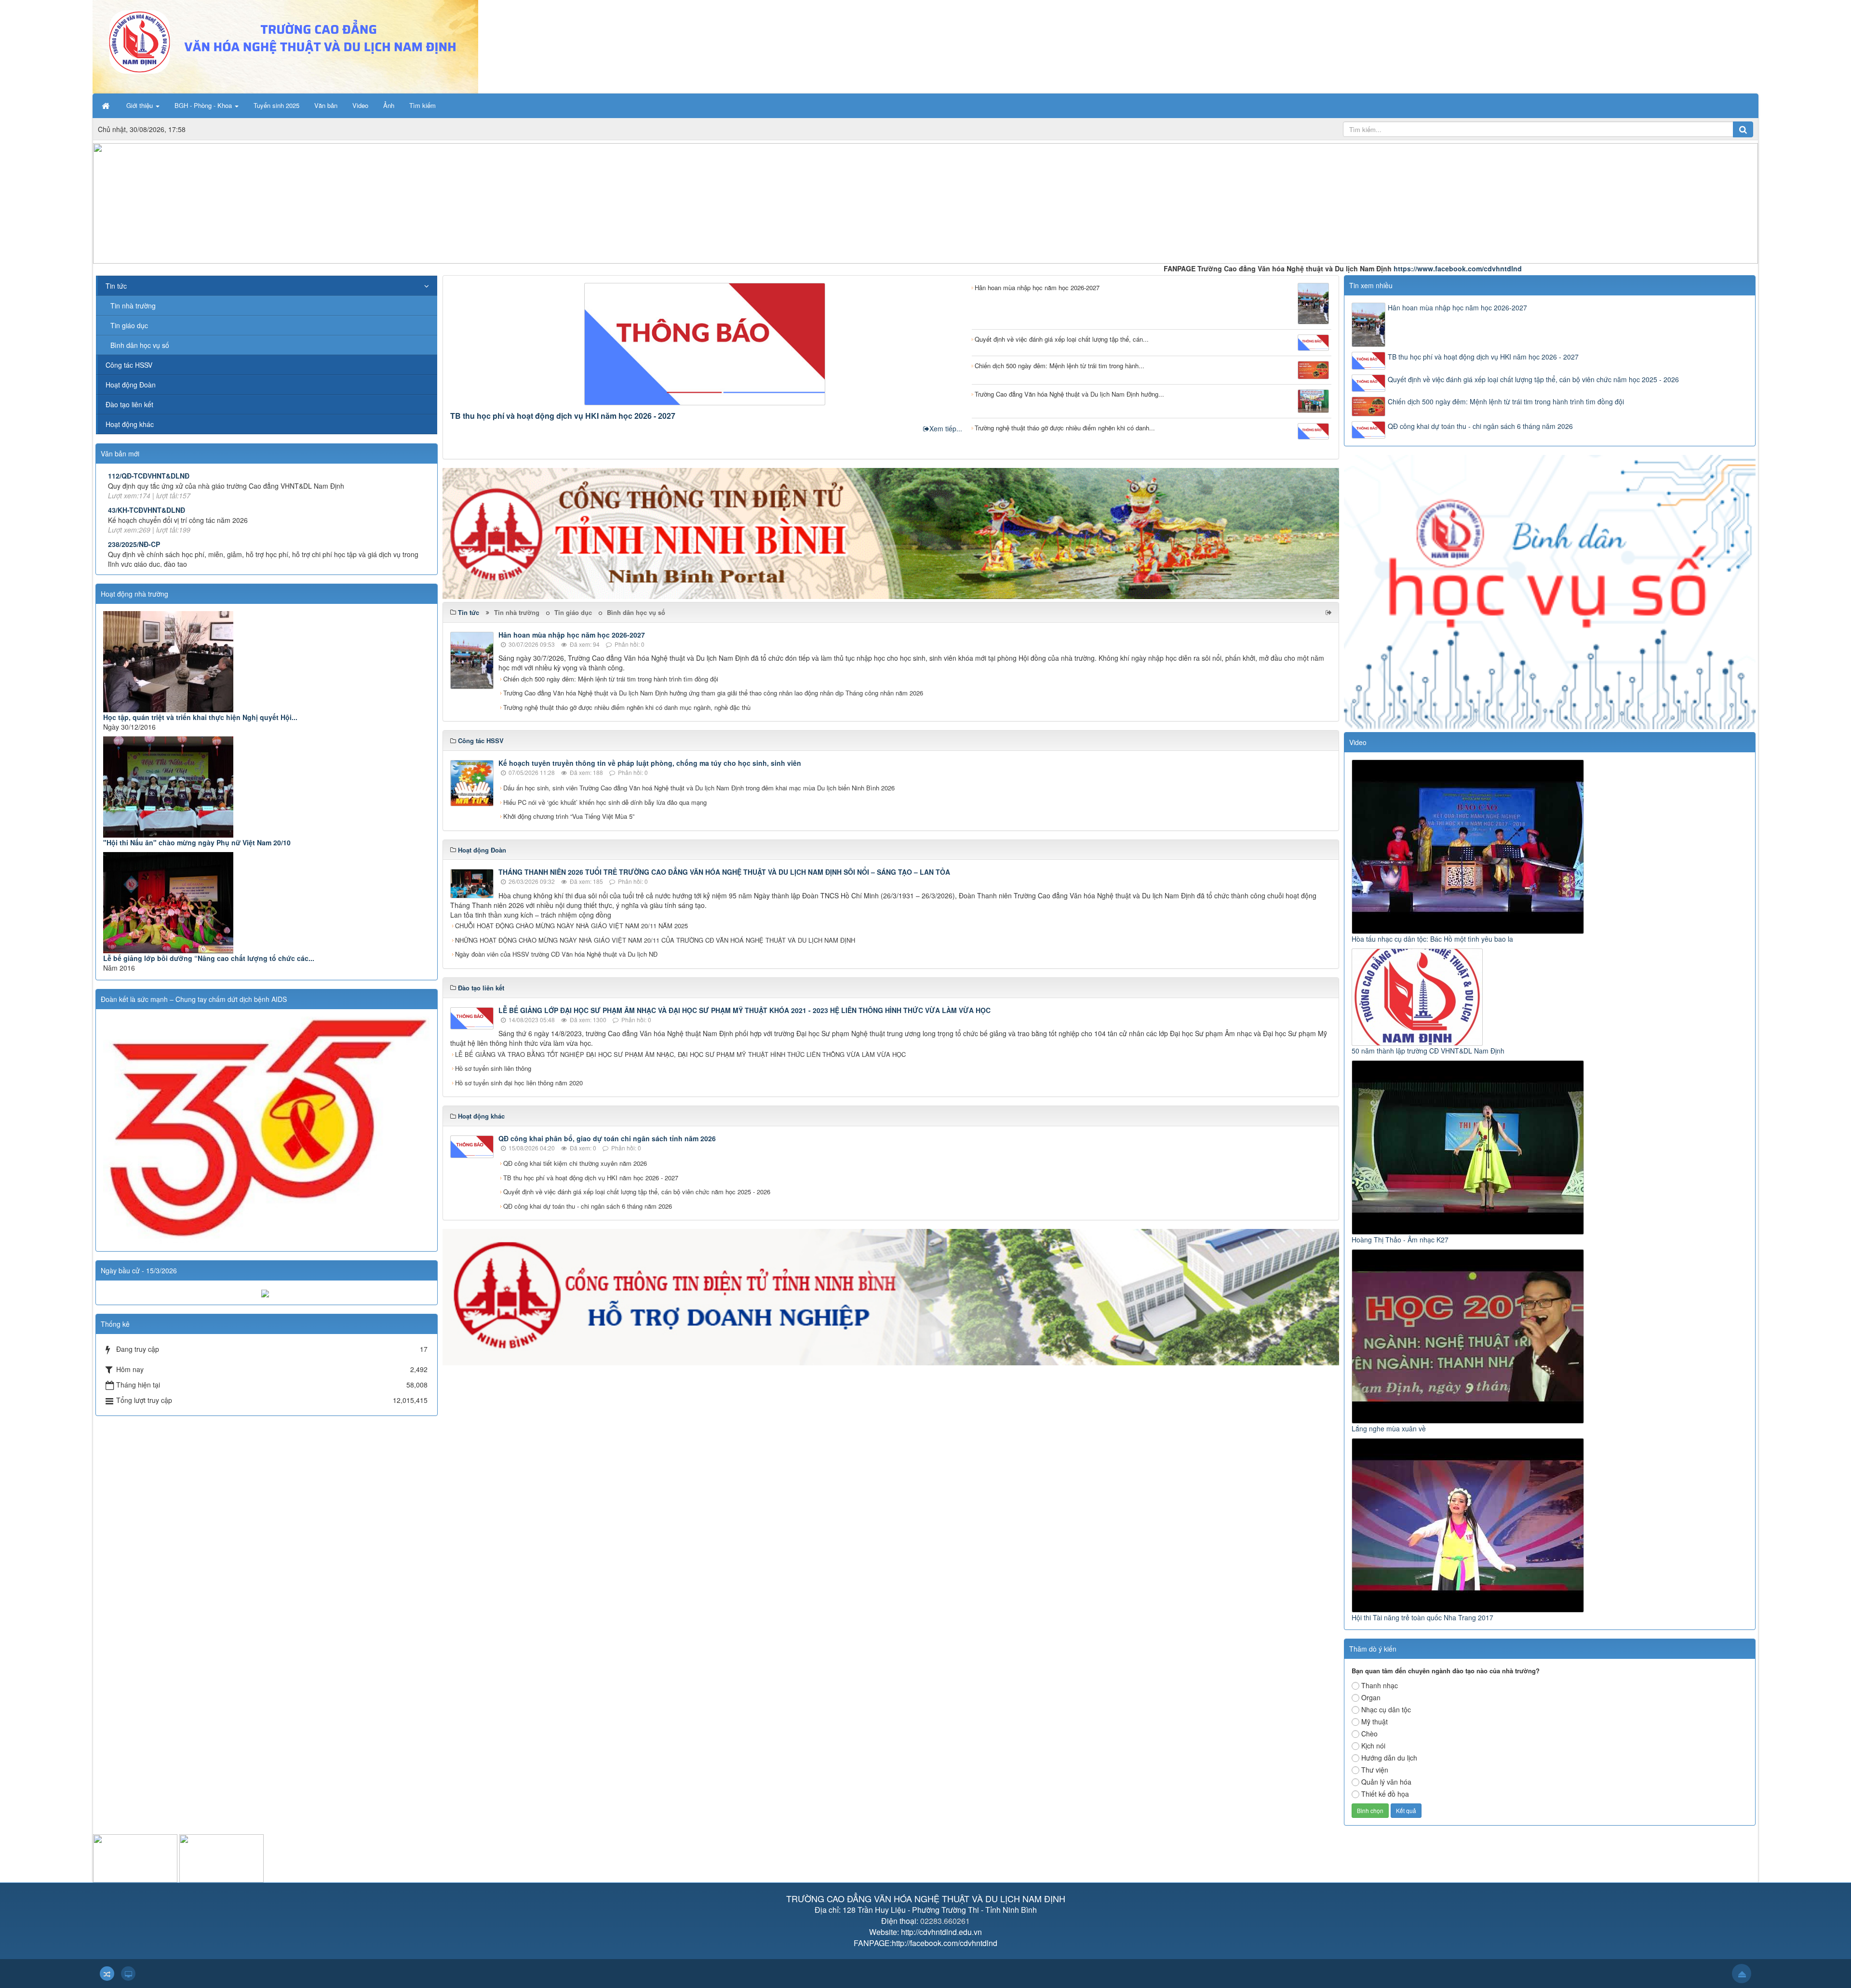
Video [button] (360, 105)
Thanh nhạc (1380, 1685)
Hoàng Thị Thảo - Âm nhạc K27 (1400, 1240)
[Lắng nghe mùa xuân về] (1469, 1335)
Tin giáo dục (573, 612)
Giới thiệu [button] (141, 105)
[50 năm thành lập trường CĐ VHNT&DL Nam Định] (1418, 996)
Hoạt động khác (130, 424)
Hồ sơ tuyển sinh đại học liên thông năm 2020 (519, 1083)
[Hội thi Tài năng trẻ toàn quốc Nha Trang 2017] (1469, 1524)
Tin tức (116, 286)
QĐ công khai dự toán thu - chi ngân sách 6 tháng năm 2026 (588, 1206)
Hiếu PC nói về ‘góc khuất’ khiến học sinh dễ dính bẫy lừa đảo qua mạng (605, 802)
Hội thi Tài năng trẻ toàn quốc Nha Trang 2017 (1422, 1617)
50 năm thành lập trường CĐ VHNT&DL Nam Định (1428, 1051)
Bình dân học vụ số (636, 612)
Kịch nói (1373, 1746)
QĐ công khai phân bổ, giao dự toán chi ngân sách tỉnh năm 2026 (607, 1138)
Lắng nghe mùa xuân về (1389, 1428)
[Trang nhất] (107, 106)
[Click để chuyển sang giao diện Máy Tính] (128, 1974)
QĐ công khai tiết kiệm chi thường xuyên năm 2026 (575, 1163)
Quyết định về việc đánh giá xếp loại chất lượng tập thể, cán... (1062, 339)
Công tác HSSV (129, 365)
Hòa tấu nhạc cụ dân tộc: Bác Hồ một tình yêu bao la (1432, 939)
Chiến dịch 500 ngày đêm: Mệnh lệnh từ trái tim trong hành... (1060, 366)
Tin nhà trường (517, 612)
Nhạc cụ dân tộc (1386, 1709)
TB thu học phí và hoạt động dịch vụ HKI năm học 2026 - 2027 (563, 416)
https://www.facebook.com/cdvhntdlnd (1335, 268)
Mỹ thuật (1375, 1721)
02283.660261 (945, 1921)
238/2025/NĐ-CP (134, 544)
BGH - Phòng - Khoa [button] (204, 105)
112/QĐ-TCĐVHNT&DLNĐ (149, 476)
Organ (1371, 1697)
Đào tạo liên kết (129, 404)
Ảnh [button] (389, 105)
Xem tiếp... (946, 428)
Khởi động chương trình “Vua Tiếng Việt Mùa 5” (569, 816)
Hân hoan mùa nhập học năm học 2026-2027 (1037, 287)
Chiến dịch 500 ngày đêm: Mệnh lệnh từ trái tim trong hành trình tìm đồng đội (611, 679)
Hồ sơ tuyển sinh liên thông (493, 1068)
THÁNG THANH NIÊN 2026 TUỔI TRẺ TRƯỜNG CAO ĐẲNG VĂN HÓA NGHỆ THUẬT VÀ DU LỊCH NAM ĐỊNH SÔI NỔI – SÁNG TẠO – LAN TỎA (724, 872)
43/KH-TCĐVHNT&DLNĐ (147, 510)
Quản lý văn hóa (1386, 1782)
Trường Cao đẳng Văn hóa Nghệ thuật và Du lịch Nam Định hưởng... (1069, 394)
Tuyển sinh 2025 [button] (276, 105)
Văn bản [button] (326, 105)
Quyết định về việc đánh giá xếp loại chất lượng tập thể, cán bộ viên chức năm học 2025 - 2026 (637, 1192)
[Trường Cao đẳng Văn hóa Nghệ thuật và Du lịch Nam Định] (285, 46)
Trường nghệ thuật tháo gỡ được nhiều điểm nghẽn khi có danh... (1065, 428)
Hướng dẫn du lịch (1389, 1758)
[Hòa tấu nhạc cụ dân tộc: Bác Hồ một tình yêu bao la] (1469, 846)
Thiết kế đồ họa (1385, 1794)
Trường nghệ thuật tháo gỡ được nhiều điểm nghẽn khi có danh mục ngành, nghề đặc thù (627, 707)
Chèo (1369, 1734)
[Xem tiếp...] (1330, 612)
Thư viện (1375, 1770)
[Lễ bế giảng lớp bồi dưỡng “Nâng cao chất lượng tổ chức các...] (267, 903)
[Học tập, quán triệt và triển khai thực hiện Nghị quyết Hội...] (267, 662)
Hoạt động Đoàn (131, 385)
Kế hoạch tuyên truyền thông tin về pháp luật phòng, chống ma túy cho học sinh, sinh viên (650, 763)
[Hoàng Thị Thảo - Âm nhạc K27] (1469, 1147)
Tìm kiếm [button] (423, 105)
